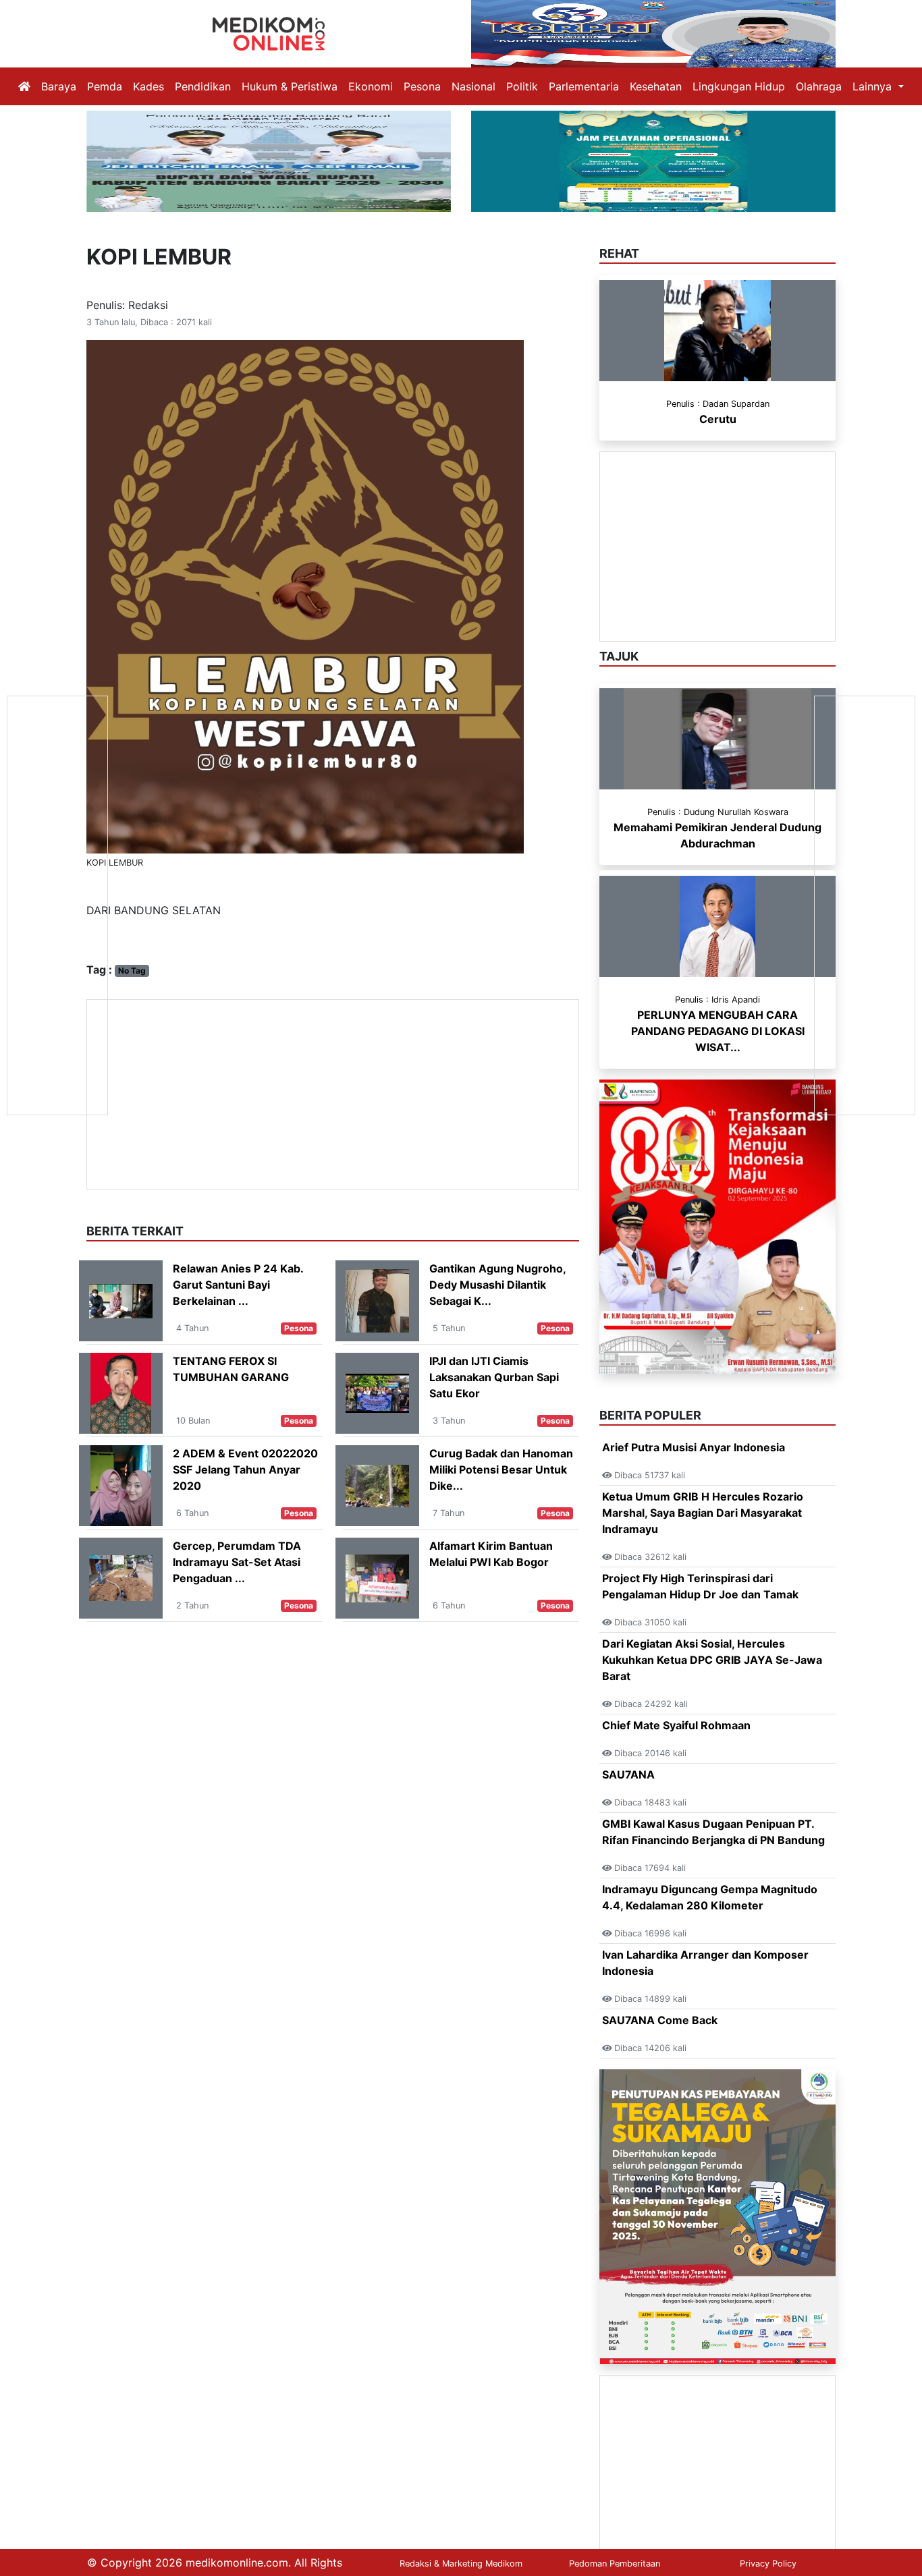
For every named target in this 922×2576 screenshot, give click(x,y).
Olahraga (819, 86)
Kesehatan (656, 86)
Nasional (473, 86)
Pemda (105, 86)
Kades (148, 86)
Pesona (422, 86)
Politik (522, 86)
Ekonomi (371, 86)
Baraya (59, 86)
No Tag (132, 971)
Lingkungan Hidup (739, 86)
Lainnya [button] (874, 86)
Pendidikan (203, 86)
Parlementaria (584, 86)
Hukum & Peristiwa (290, 86)
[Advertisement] (333, 1094)
